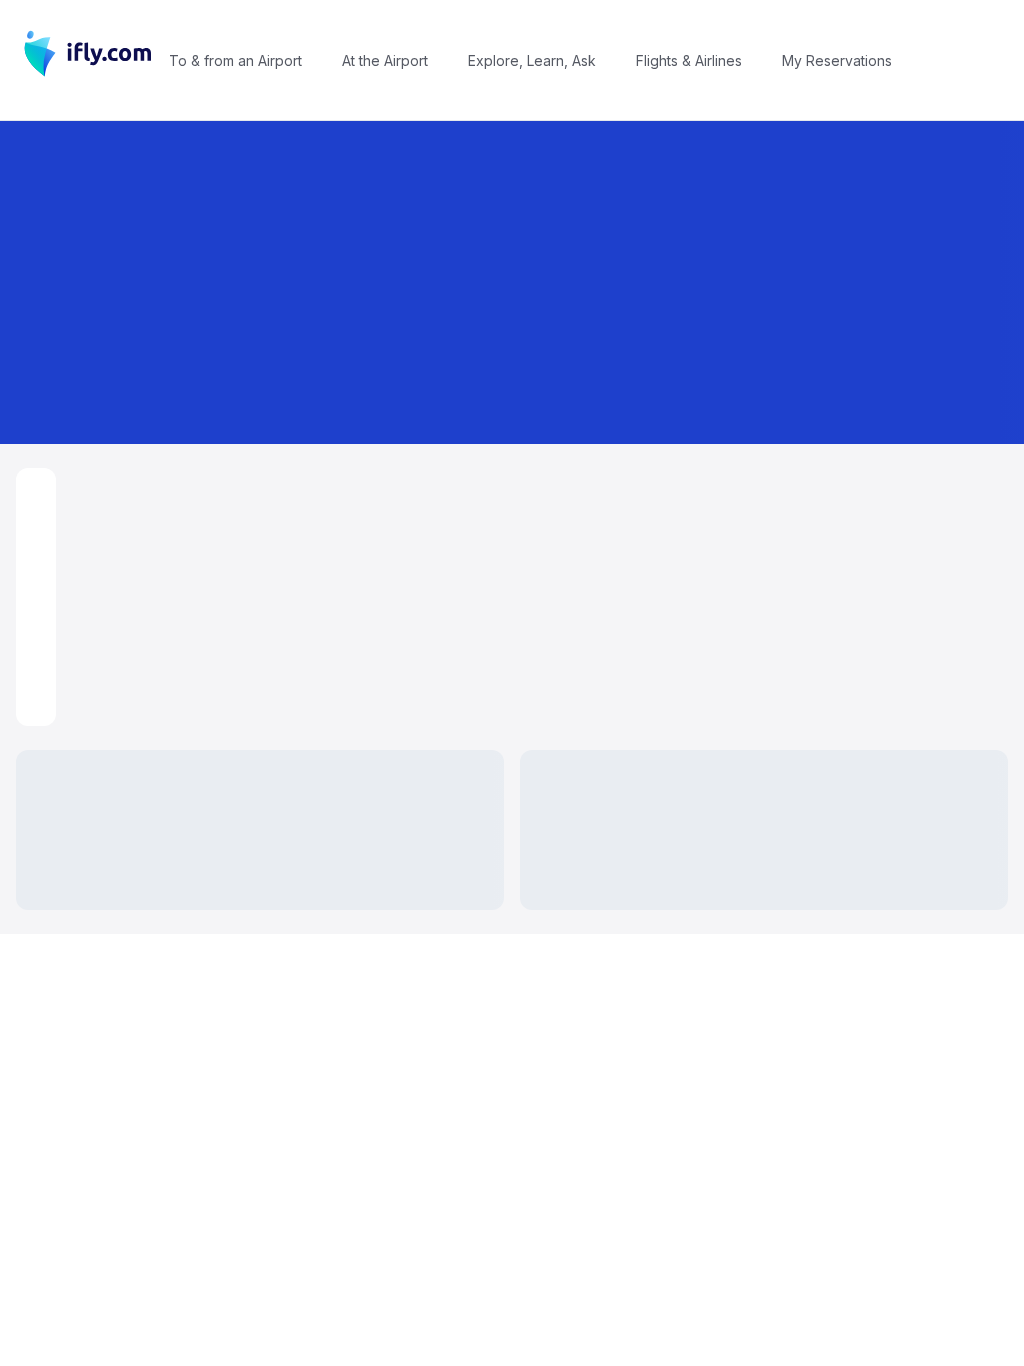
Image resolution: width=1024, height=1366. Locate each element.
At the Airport (385, 60)
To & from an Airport (235, 60)
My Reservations (837, 60)
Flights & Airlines (689, 60)
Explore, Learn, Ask (532, 60)
